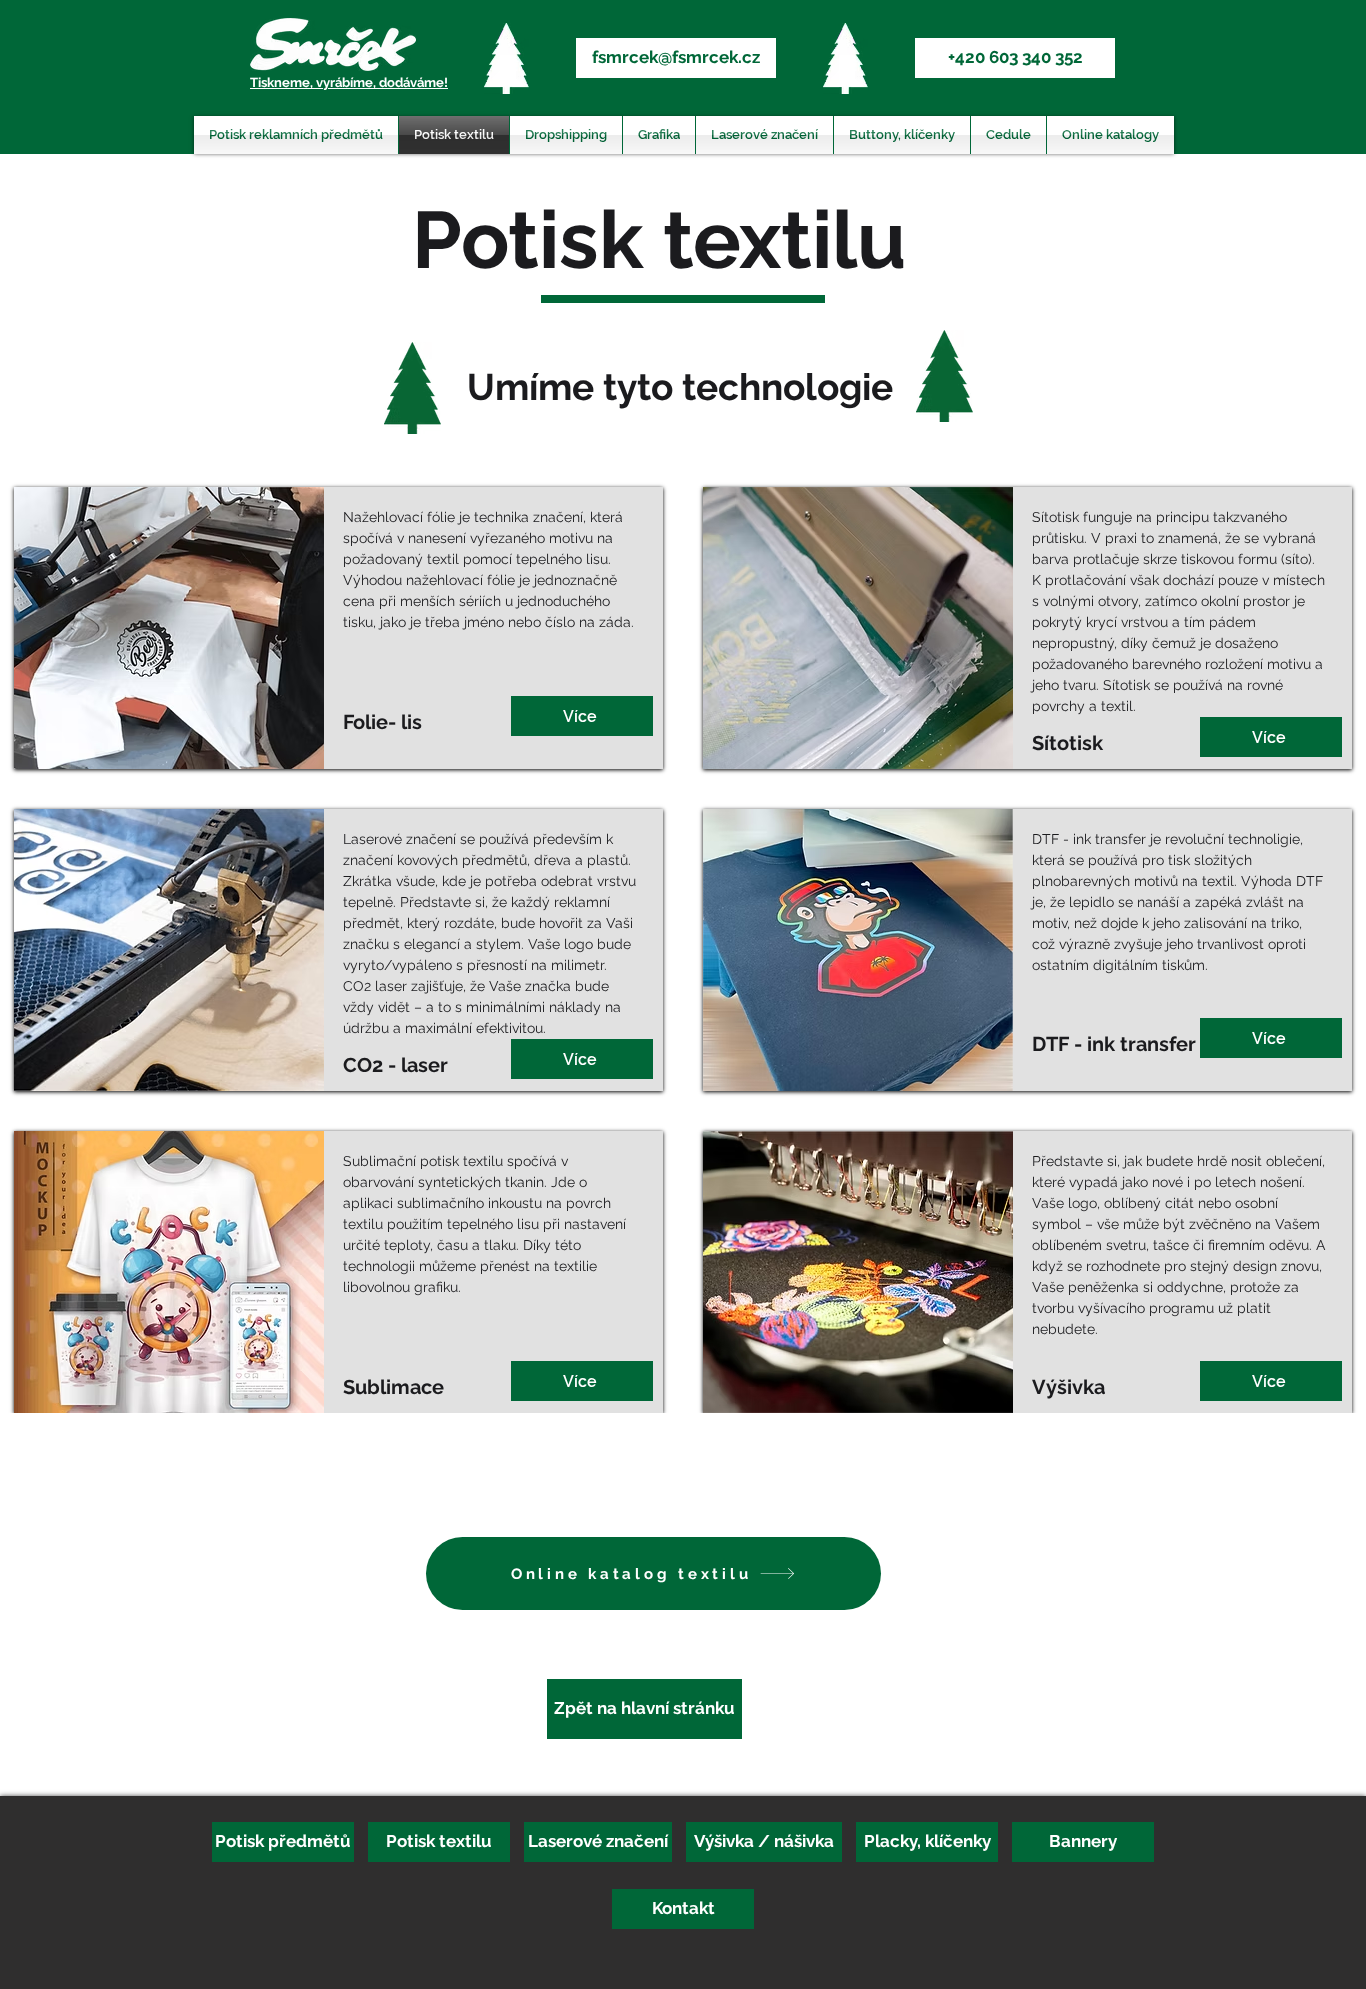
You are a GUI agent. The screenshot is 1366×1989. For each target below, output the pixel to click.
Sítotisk (1057, 517)
